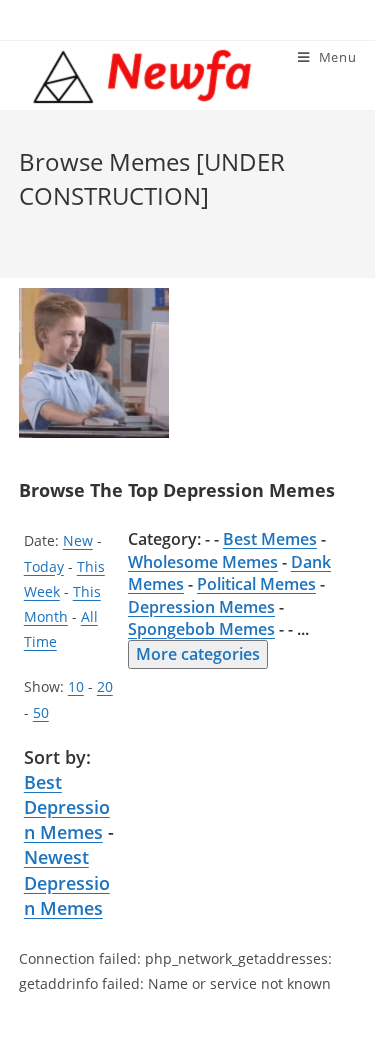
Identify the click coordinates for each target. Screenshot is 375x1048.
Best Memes (270, 539)
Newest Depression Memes (67, 882)
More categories (198, 654)
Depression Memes (201, 607)
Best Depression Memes (67, 807)
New (78, 540)
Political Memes (256, 584)
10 (76, 686)
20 (105, 686)
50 (41, 712)
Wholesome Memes (203, 562)
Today (44, 566)
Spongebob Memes (201, 629)
